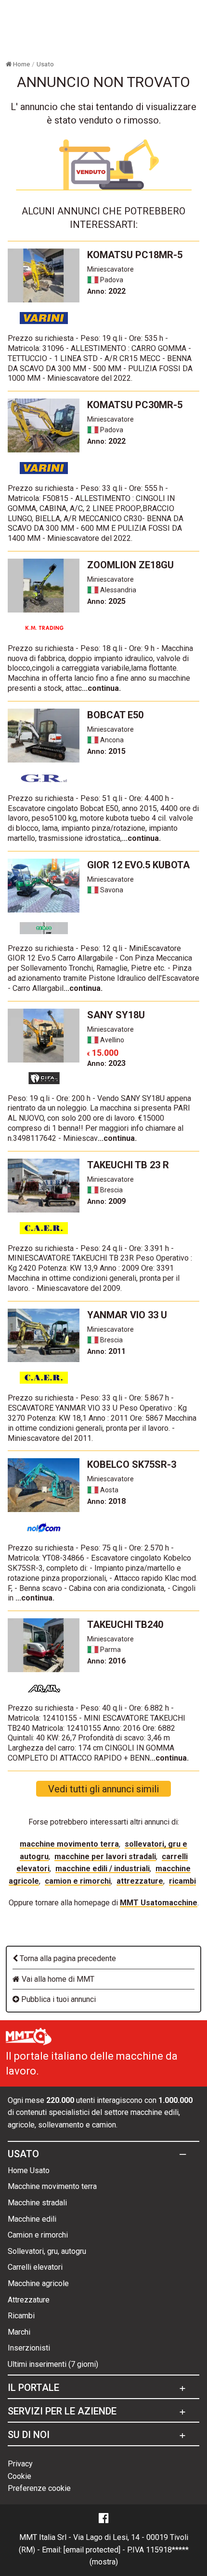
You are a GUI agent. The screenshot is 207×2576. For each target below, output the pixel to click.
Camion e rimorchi (78, 1881)
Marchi (19, 2332)
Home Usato (29, 2170)
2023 (106, 1063)
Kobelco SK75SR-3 (132, 1464)
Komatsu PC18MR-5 (135, 255)
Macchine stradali (37, 2203)
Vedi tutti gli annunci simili (103, 1789)
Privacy (20, 2464)
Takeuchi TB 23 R (128, 1165)
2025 (106, 601)
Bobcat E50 (115, 715)
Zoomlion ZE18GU (130, 565)
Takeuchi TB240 (125, 1625)
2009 (106, 1201)
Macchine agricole (38, 2283)
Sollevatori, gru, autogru (47, 2251)
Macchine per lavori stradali (105, 1857)
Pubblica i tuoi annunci (58, 1999)
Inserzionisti (29, 2348)
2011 (106, 1351)
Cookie (19, 2476)
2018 (106, 1501)
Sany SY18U (116, 1015)
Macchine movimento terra (69, 1844)
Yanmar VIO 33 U (127, 1315)
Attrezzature (140, 1881)
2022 (106, 291)
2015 (106, 751)
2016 (106, 1661)
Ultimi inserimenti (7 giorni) (53, 2364)
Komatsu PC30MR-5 (135, 405)
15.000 (103, 1053)
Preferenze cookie (39, 2488)
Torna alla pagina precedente (67, 1958)
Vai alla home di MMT (57, 1979)
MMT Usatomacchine (159, 1903)
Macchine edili (32, 2219)
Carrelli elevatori (35, 2267)
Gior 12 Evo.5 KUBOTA (138, 865)
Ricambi (182, 1881)
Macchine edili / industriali (103, 1869)
